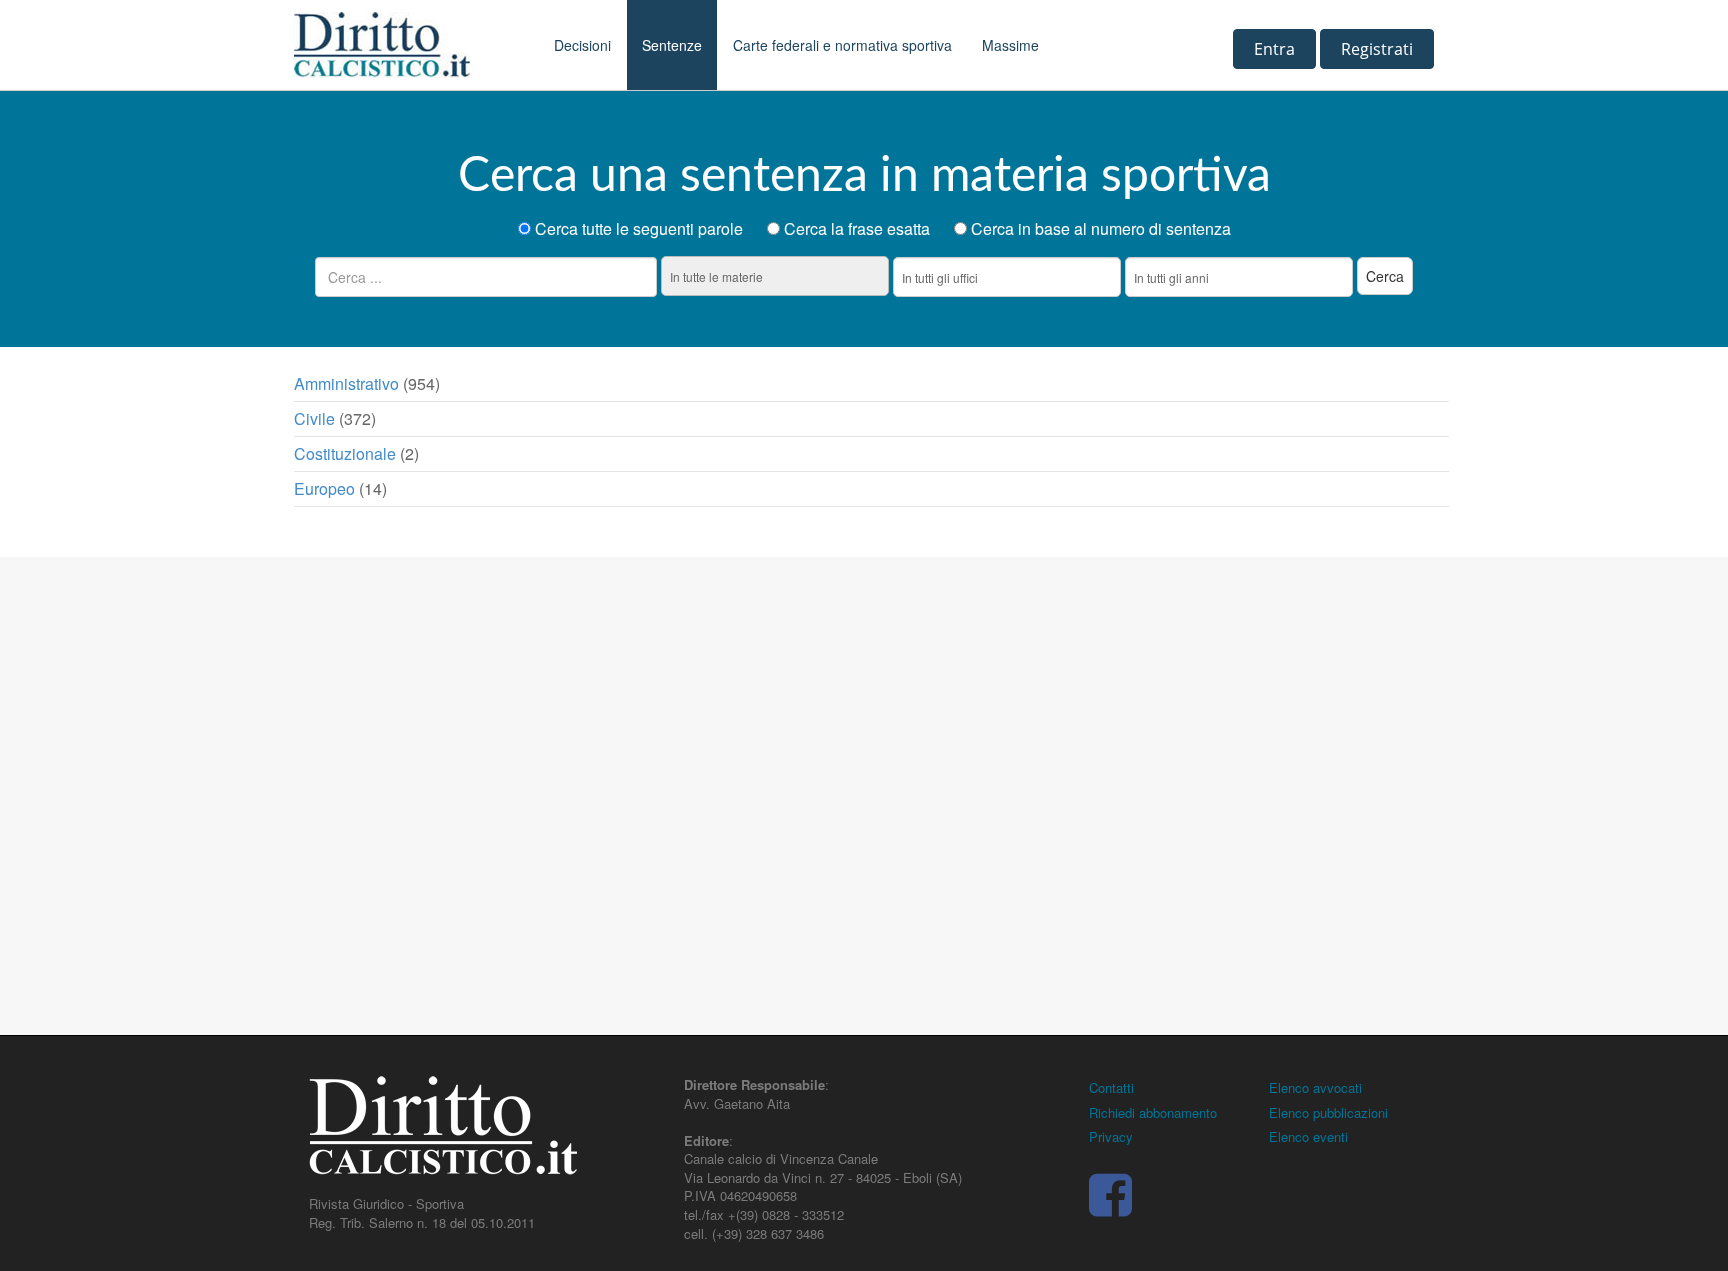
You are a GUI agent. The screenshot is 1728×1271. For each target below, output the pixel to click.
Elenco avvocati (1315, 1087)
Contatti (1111, 1087)
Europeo (324, 488)
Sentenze (672, 45)
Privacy (1111, 1136)
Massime (1010, 45)
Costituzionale (345, 453)
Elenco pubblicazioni (1328, 1112)
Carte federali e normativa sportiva (842, 45)
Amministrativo (346, 383)
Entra (1274, 49)
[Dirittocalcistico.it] (409, 45)
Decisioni (582, 45)
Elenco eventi (1308, 1136)
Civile (314, 418)
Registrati (1377, 49)
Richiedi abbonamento (1153, 1112)
